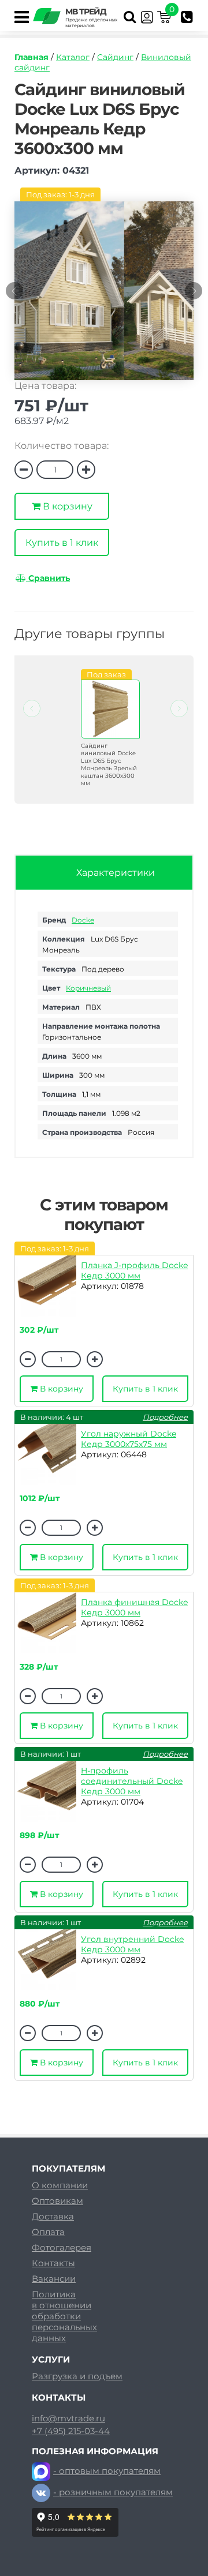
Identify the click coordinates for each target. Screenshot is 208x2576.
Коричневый (88, 988)
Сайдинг (115, 57)
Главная (31, 57)
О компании (60, 2185)
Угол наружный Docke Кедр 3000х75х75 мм (129, 1439)
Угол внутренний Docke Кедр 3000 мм (132, 1944)
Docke (83, 920)
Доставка (53, 2216)
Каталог (73, 57)
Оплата (48, 2232)
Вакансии (54, 2279)
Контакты (53, 2263)
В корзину (66, 506)
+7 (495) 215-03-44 (71, 2431)
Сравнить (48, 578)
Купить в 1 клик (62, 543)
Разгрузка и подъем (77, 2376)
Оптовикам (57, 2201)
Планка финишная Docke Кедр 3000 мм (134, 1607)
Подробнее (165, 1417)
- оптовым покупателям (107, 2471)
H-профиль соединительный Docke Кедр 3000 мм (132, 1781)
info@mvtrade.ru (68, 2418)
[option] (112, 297)
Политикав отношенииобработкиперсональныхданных (64, 2316)
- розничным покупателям (113, 2492)
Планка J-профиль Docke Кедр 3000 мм (134, 1270)
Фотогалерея (62, 2247)
